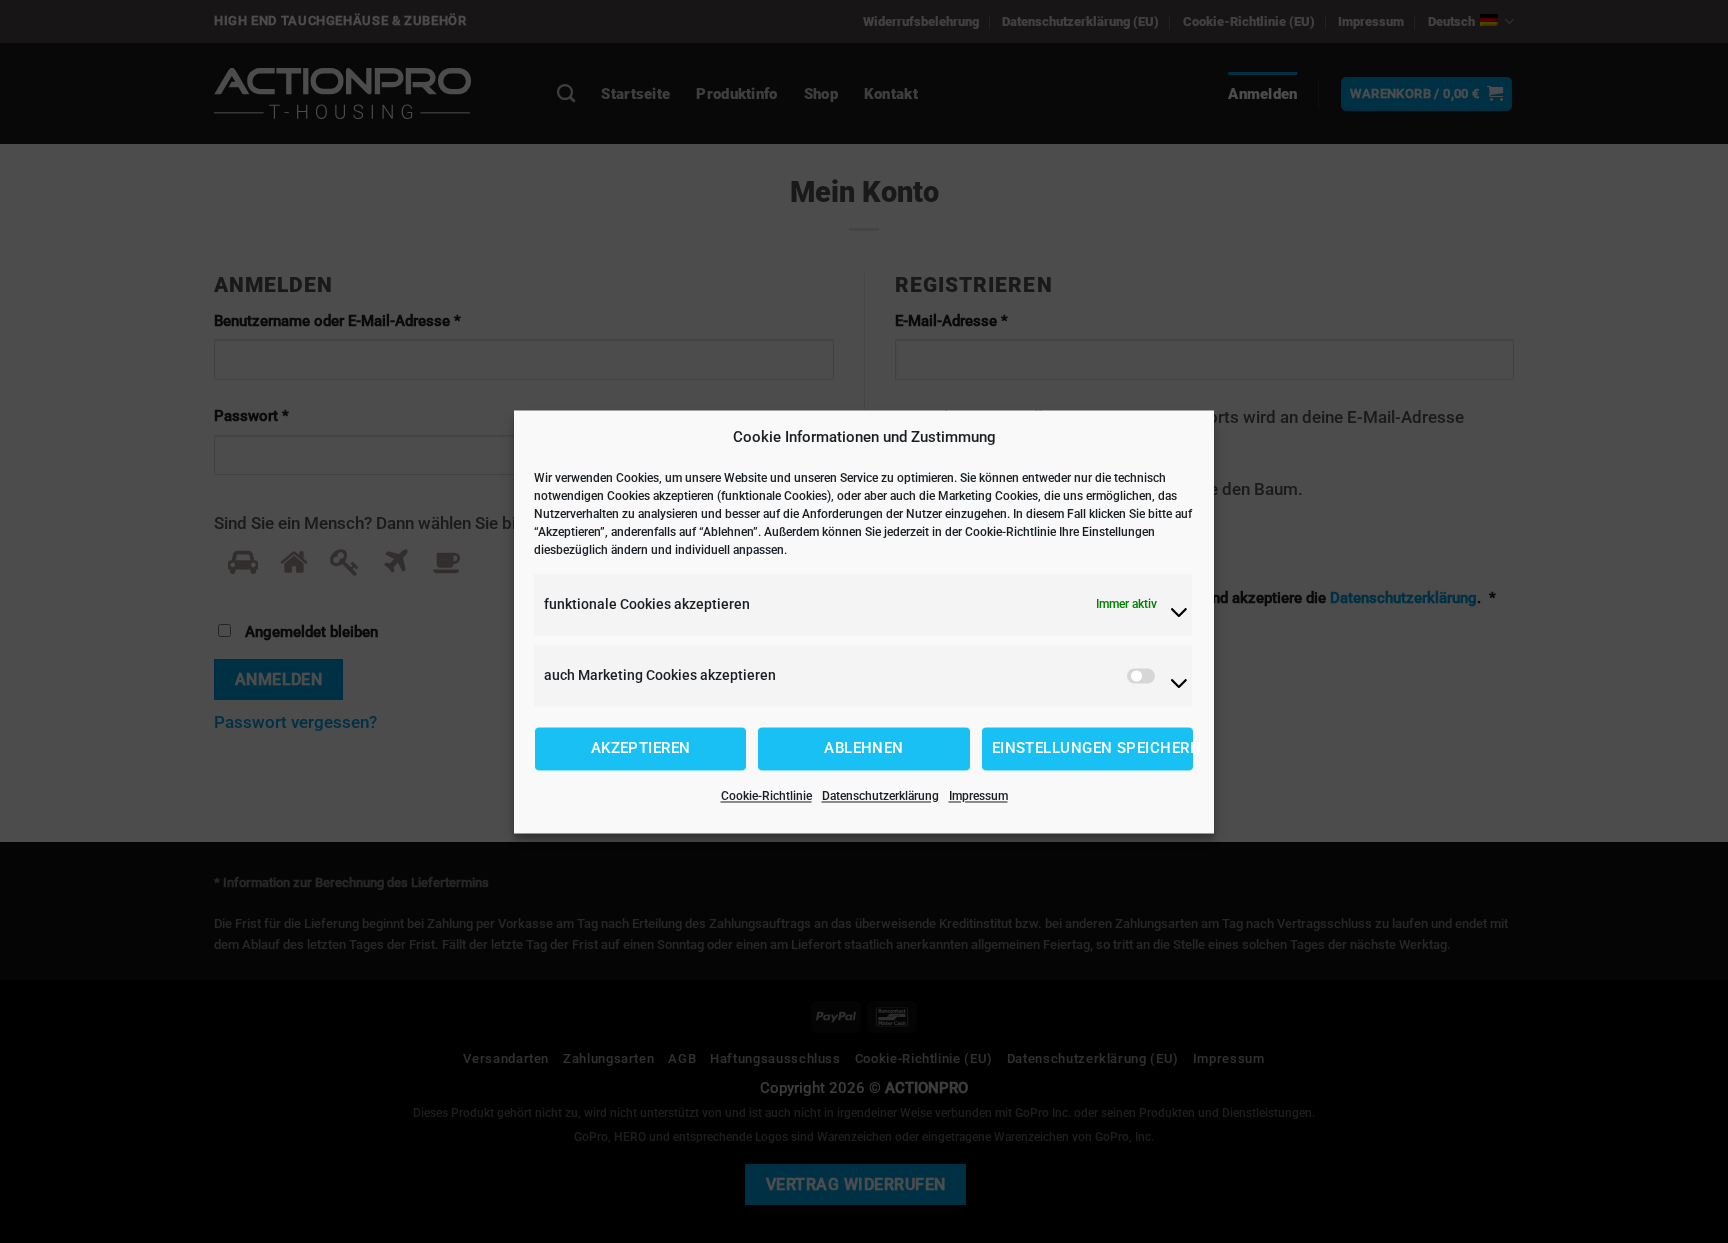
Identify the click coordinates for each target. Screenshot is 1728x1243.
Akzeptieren (641, 749)
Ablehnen (864, 749)
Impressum (978, 796)
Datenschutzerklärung (880, 796)
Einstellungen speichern (1093, 749)
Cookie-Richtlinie (766, 796)
